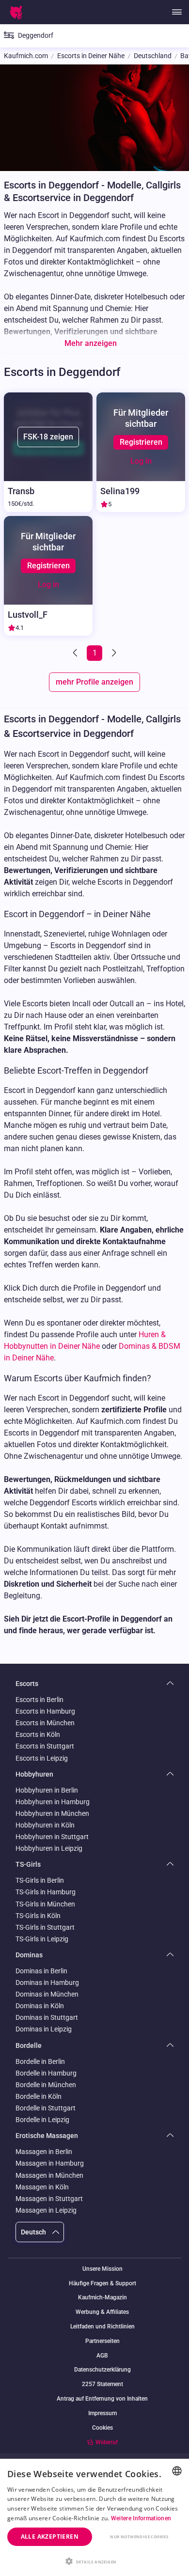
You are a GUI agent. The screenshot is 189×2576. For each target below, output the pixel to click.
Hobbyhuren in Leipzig (49, 1848)
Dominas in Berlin (41, 1971)
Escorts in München (45, 1723)
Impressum (102, 2413)
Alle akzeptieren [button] (50, 2537)
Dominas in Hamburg (47, 1983)
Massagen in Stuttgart (49, 2199)
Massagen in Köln (42, 2187)
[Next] (113, 653)
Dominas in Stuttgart (47, 2017)
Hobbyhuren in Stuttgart (52, 1837)
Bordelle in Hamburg (46, 2073)
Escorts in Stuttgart (45, 1746)
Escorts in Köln (38, 1734)
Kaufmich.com (26, 56)
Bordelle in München (46, 2085)
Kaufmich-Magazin (102, 2298)
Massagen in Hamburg (50, 2163)
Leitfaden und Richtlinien (102, 2327)
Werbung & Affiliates (102, 2312)
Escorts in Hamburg (45, 1711)
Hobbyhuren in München (52, 1813)
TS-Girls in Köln (38, 1916)
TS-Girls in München (45, 1904)
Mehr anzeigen (91, 343)
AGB (102, 2356)
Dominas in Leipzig (44, 2029)
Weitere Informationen (141, 2518)
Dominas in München (47, 1994)
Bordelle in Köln (39, 2096)
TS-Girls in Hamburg (46, 1892)
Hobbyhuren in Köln (45, 1825)
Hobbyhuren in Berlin (47, 1790)
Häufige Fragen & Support (102, 2284)
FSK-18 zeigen (48, 437)
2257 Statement (102, 2384)
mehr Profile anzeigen (94, 682)
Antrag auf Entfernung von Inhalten (102, 2399)
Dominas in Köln (40, 2006)
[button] (94, 2560)
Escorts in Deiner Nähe (91, 56)
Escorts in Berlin (39, 1700)
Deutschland (153, 56)
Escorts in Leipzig (42, 1758)
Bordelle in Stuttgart (46, 2108)
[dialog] (94, 2517)
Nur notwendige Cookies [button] (139, 2537)
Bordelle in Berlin (40, 2061)
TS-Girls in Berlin (40, 1880)
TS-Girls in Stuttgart (45, 1927)
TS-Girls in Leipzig (42, 1939)
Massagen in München (49, 2175)
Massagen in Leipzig (46, 2210)
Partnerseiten (102, 2341)
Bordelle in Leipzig (42, 2120)
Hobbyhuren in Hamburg (53, 1802)
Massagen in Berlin (44, 2152)
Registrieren (141, 442)
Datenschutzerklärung (102, 2370)
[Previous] (76, 653)
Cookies (102, 2428)
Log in (141, 461)
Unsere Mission (102, 2269)
